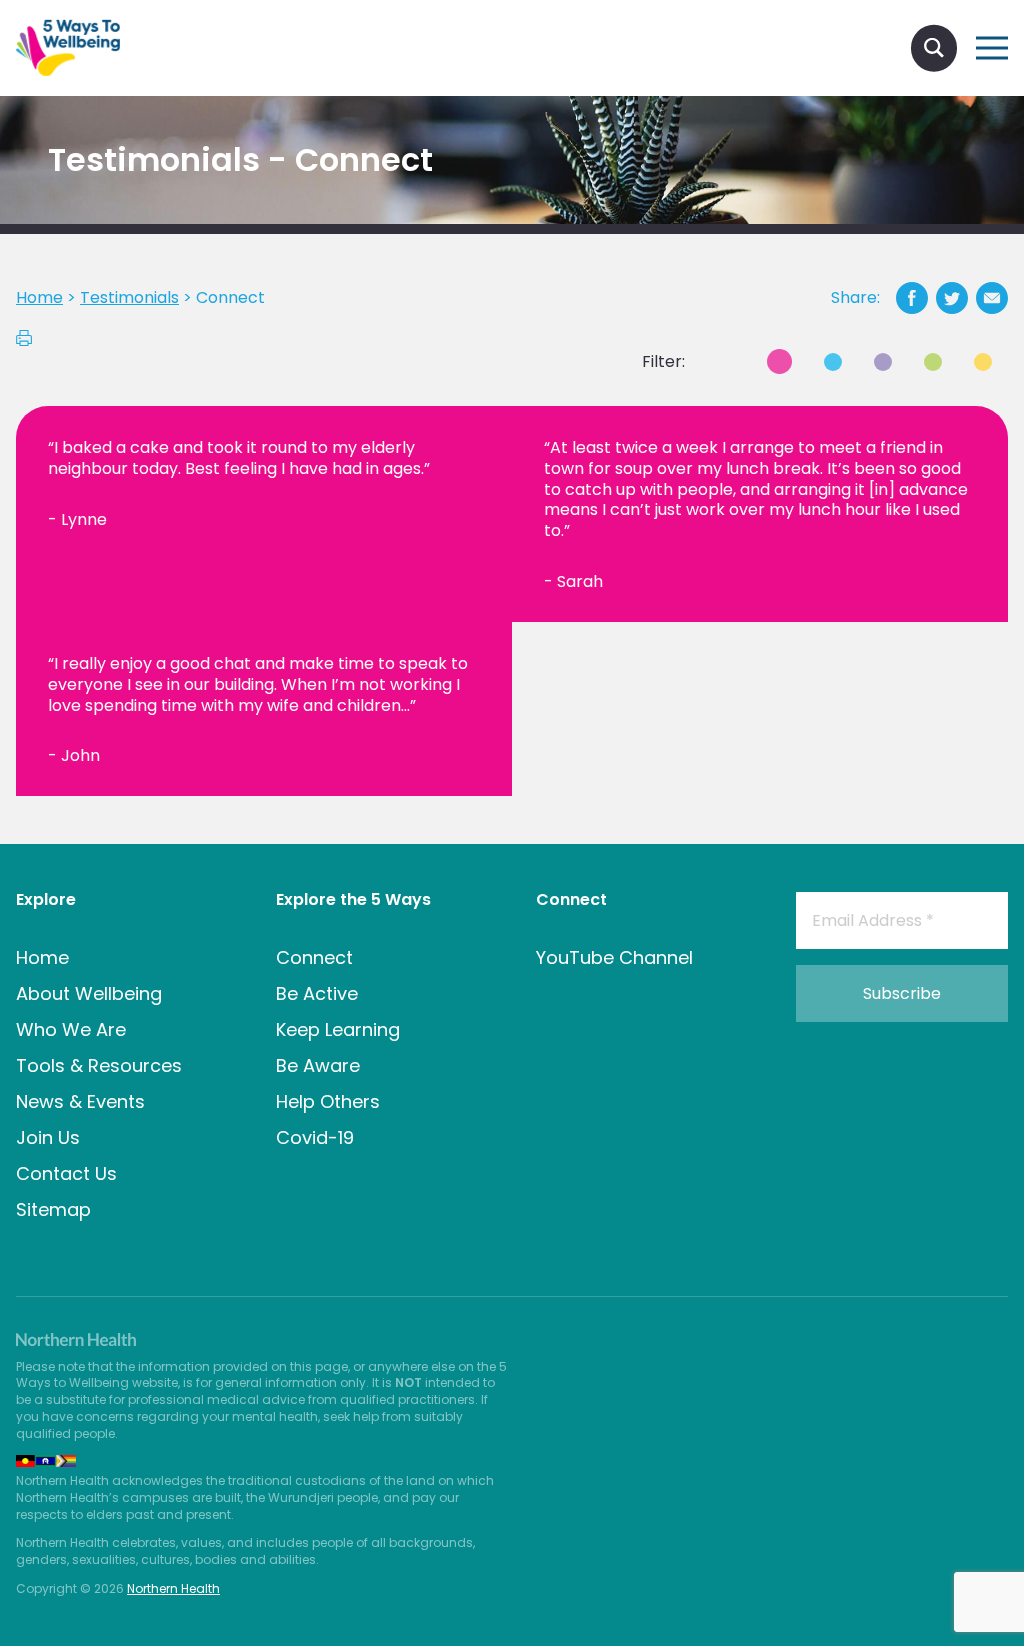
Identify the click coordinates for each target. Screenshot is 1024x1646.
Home (42, 957)
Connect (314, 957)
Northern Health (173, 1588)
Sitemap (53, 1209)
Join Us (48, 1137)
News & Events (80, 1101)
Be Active (317, 993)
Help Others (328, 1101)
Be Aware (318, 1065)
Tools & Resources (99, 1065)
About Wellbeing (89, 993)
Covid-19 (315, 1137)
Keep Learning (338, 1029)
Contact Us (66, 1173)
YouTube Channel (614, 957)
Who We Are (71, 1029)
